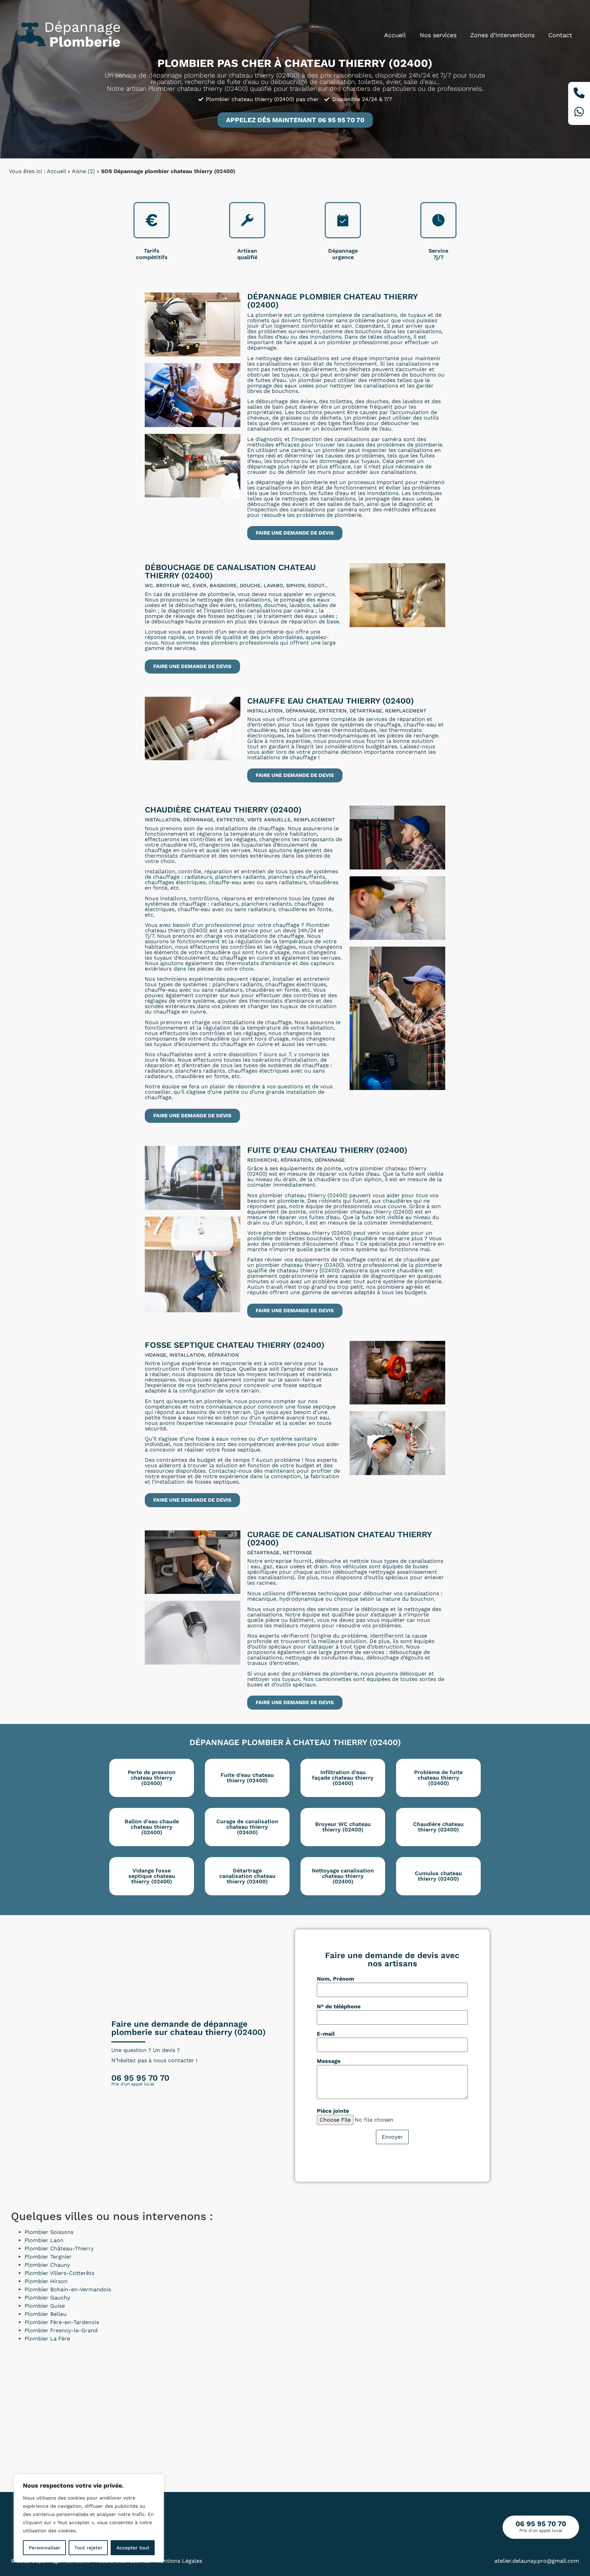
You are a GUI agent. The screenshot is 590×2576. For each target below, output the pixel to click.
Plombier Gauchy (47, 2298)
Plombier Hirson (46, 2281)
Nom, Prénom (335, 1979)
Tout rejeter (88, 2548)
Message (329, 2061)
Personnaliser (45, 2548)
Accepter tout (133, 2548)
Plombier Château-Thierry (59, 2248)
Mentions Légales (179, 2561)
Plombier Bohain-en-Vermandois (68, 2289)
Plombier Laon (44, 2240)
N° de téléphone (339, 2007)
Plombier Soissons (49, 2232)
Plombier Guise (45, 2306)
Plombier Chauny (47, 2265)
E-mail (326, 2034)
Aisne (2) (83, 171)
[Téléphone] (579, 94)
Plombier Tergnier (48, 2257)
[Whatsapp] (579, 113)
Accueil (395, 35)
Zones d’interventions (502, 35)
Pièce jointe (333, 2111)
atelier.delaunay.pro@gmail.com (537, 2561)
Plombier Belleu (46, 2314)
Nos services (438, 35)
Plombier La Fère (47, 2339)
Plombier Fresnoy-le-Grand (61, 2330)
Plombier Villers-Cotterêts (59, 2273)
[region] (89, 2518)
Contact (560, 35)
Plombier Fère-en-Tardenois (62, 2322)
